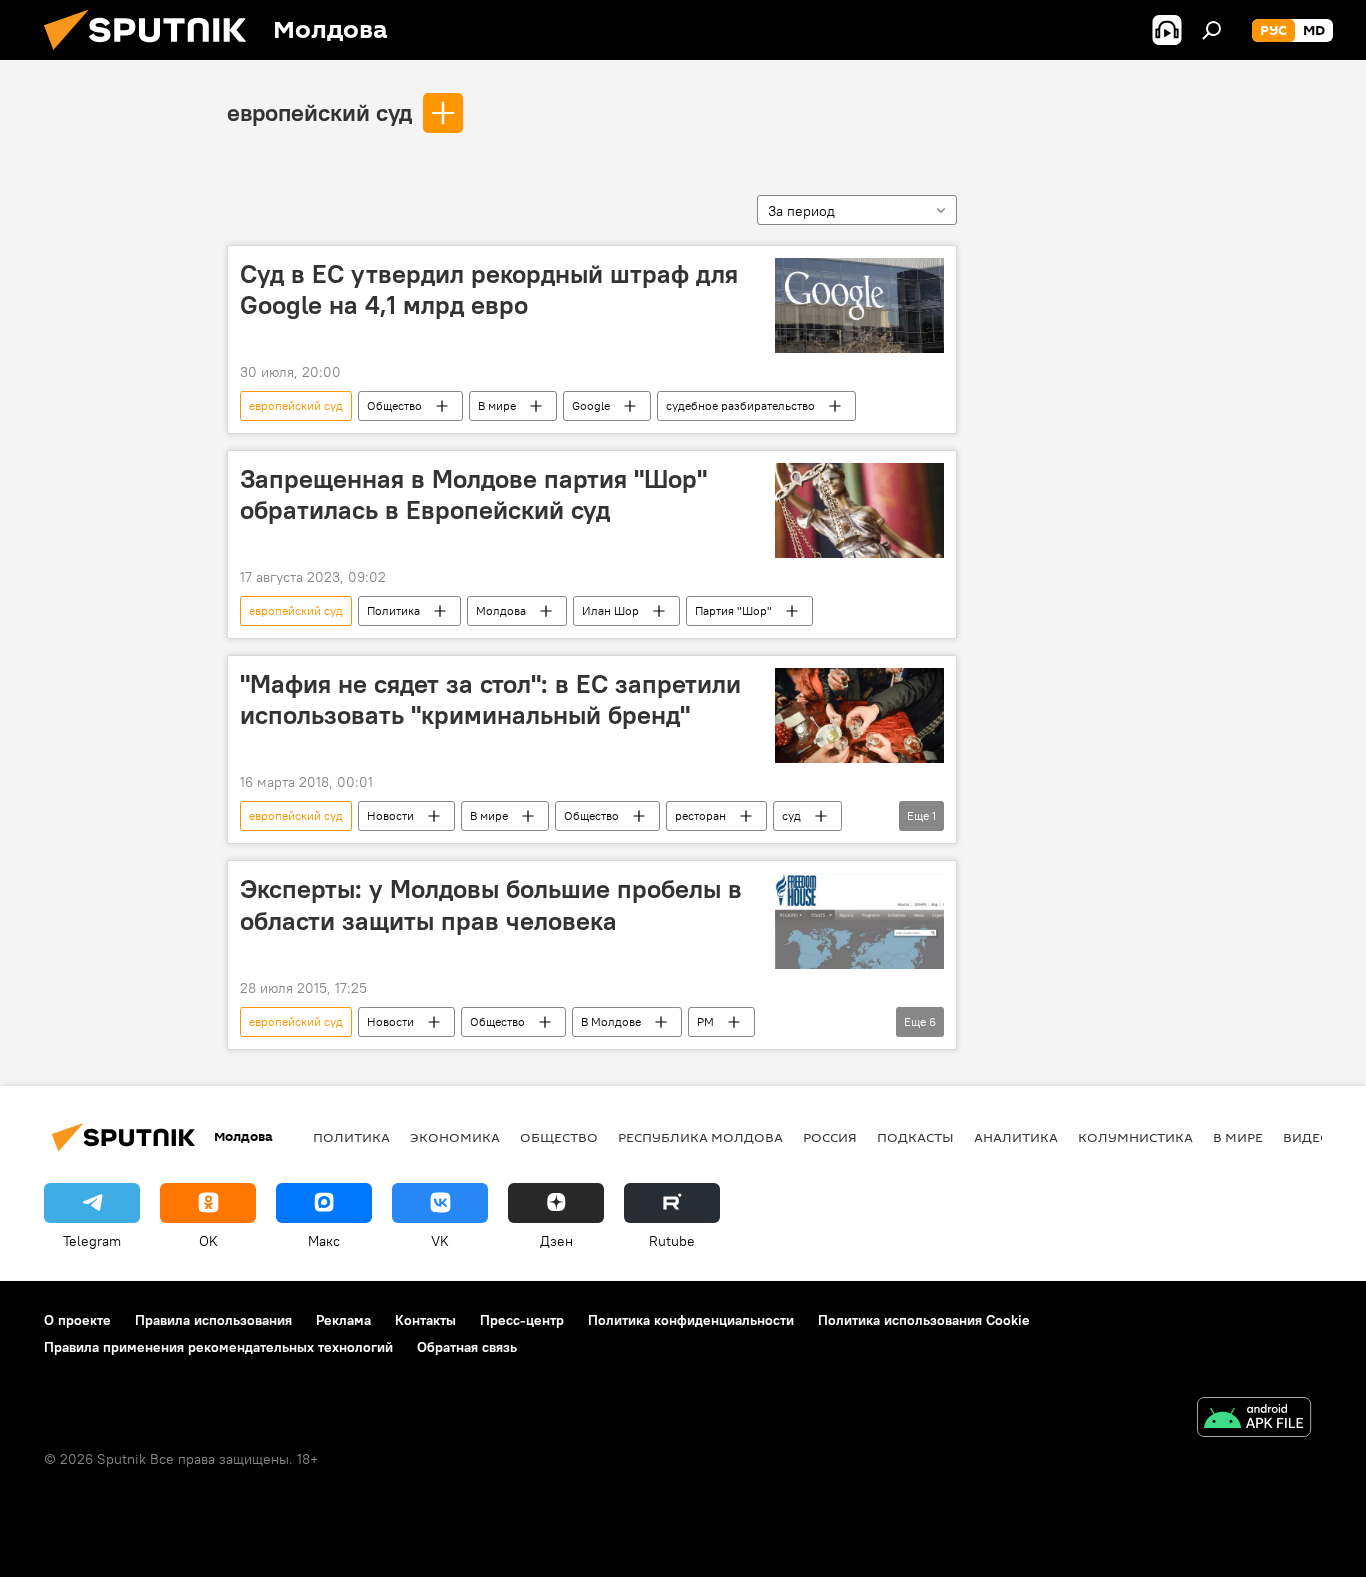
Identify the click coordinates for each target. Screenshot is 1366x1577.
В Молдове (611, 1021)
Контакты (425, 1320)
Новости (390, 815)
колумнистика (1135, 1137)
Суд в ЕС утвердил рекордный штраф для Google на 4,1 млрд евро (489, 289)
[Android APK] (1254, 1419)
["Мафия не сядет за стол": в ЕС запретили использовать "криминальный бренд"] (859, 715)
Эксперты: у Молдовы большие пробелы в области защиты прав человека (491, 904)
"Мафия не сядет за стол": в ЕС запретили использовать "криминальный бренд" (490, 699)
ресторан (700, 815)
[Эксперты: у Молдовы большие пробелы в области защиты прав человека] (859, 920)
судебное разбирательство (740, 405)
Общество (394, 405)
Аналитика (1016, 1137)
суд (791, 815)
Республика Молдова (700, 1137)
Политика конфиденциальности (691, 1320)
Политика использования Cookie (924, 1320)
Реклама (343, 1320)
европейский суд (319, 112)
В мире (497, 405)
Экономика (455, 1137)
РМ (705, 1021)
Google (591, 405)
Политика (393, 610)
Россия (830, 1137)
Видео (1307, 1137)
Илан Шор (610, 610)
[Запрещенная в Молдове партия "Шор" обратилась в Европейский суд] (859, 510)
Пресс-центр (522, 1320)
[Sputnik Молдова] (153, 55)
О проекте (77, 1320)
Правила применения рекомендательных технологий (218, 1347)
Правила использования (213, 1320)
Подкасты (915, 1137)
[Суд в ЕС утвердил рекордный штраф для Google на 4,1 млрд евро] (859, 305)
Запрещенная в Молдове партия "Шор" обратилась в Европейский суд (473, 494)
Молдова (501, 610)
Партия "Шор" (733, 610)
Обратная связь (467, 1347)
